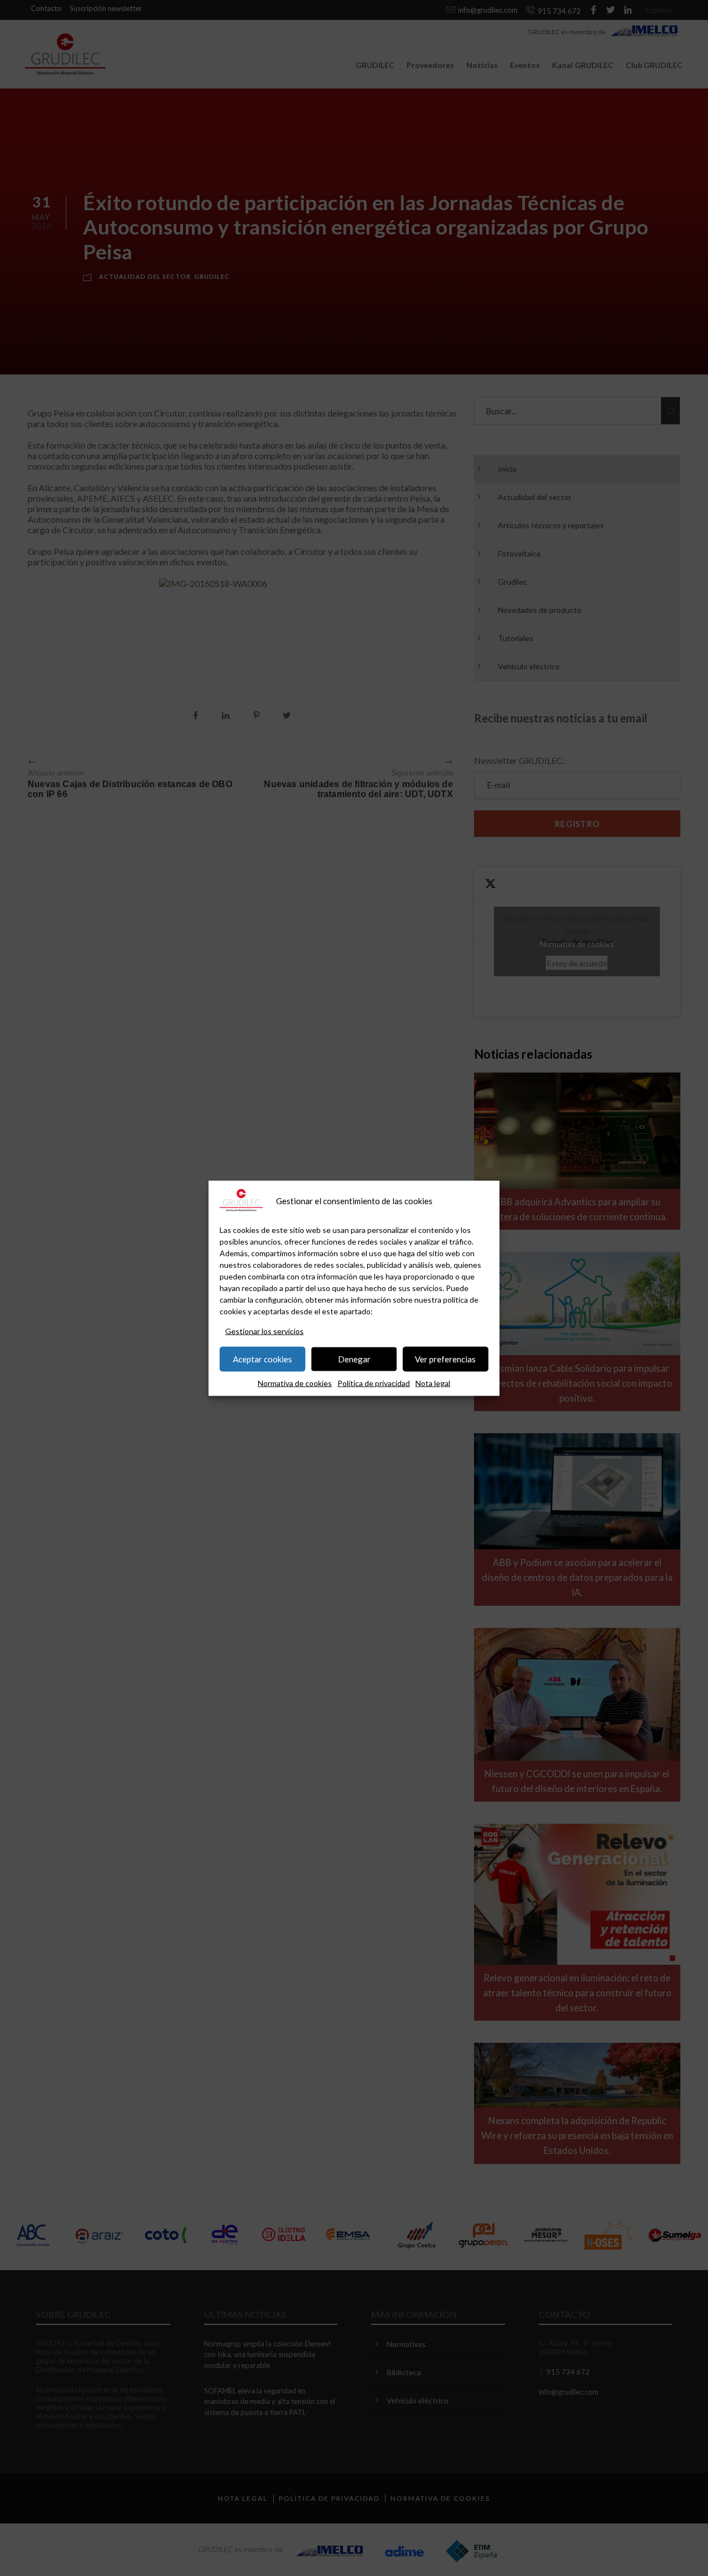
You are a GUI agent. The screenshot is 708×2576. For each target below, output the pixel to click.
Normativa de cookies (295, 1383)
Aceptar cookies (262, 1359)
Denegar (354, 1359)
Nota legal (433, 1383)
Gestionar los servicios (264, 1331)
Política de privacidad (374, 1383)
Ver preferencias (445, 1359)
